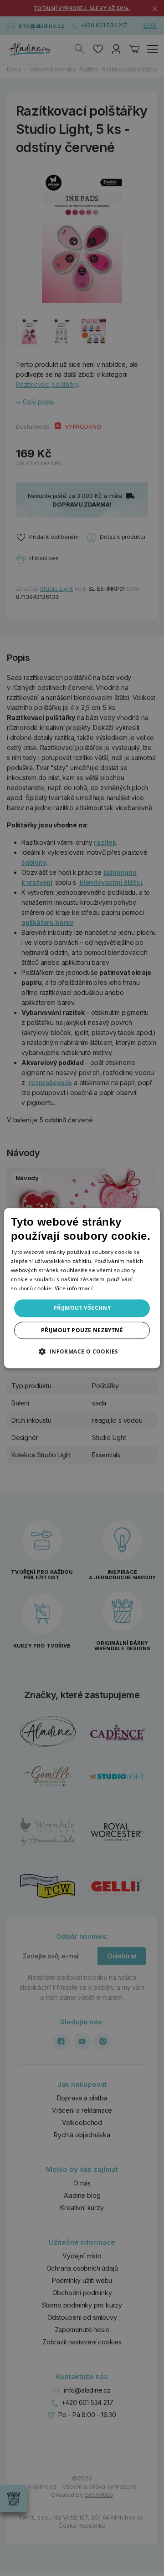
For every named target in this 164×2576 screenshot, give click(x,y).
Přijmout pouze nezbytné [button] (82, 1330)
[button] (82, 1351)
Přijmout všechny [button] (82, 1308)
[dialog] (82, 1288)
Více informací (74, 1288)
